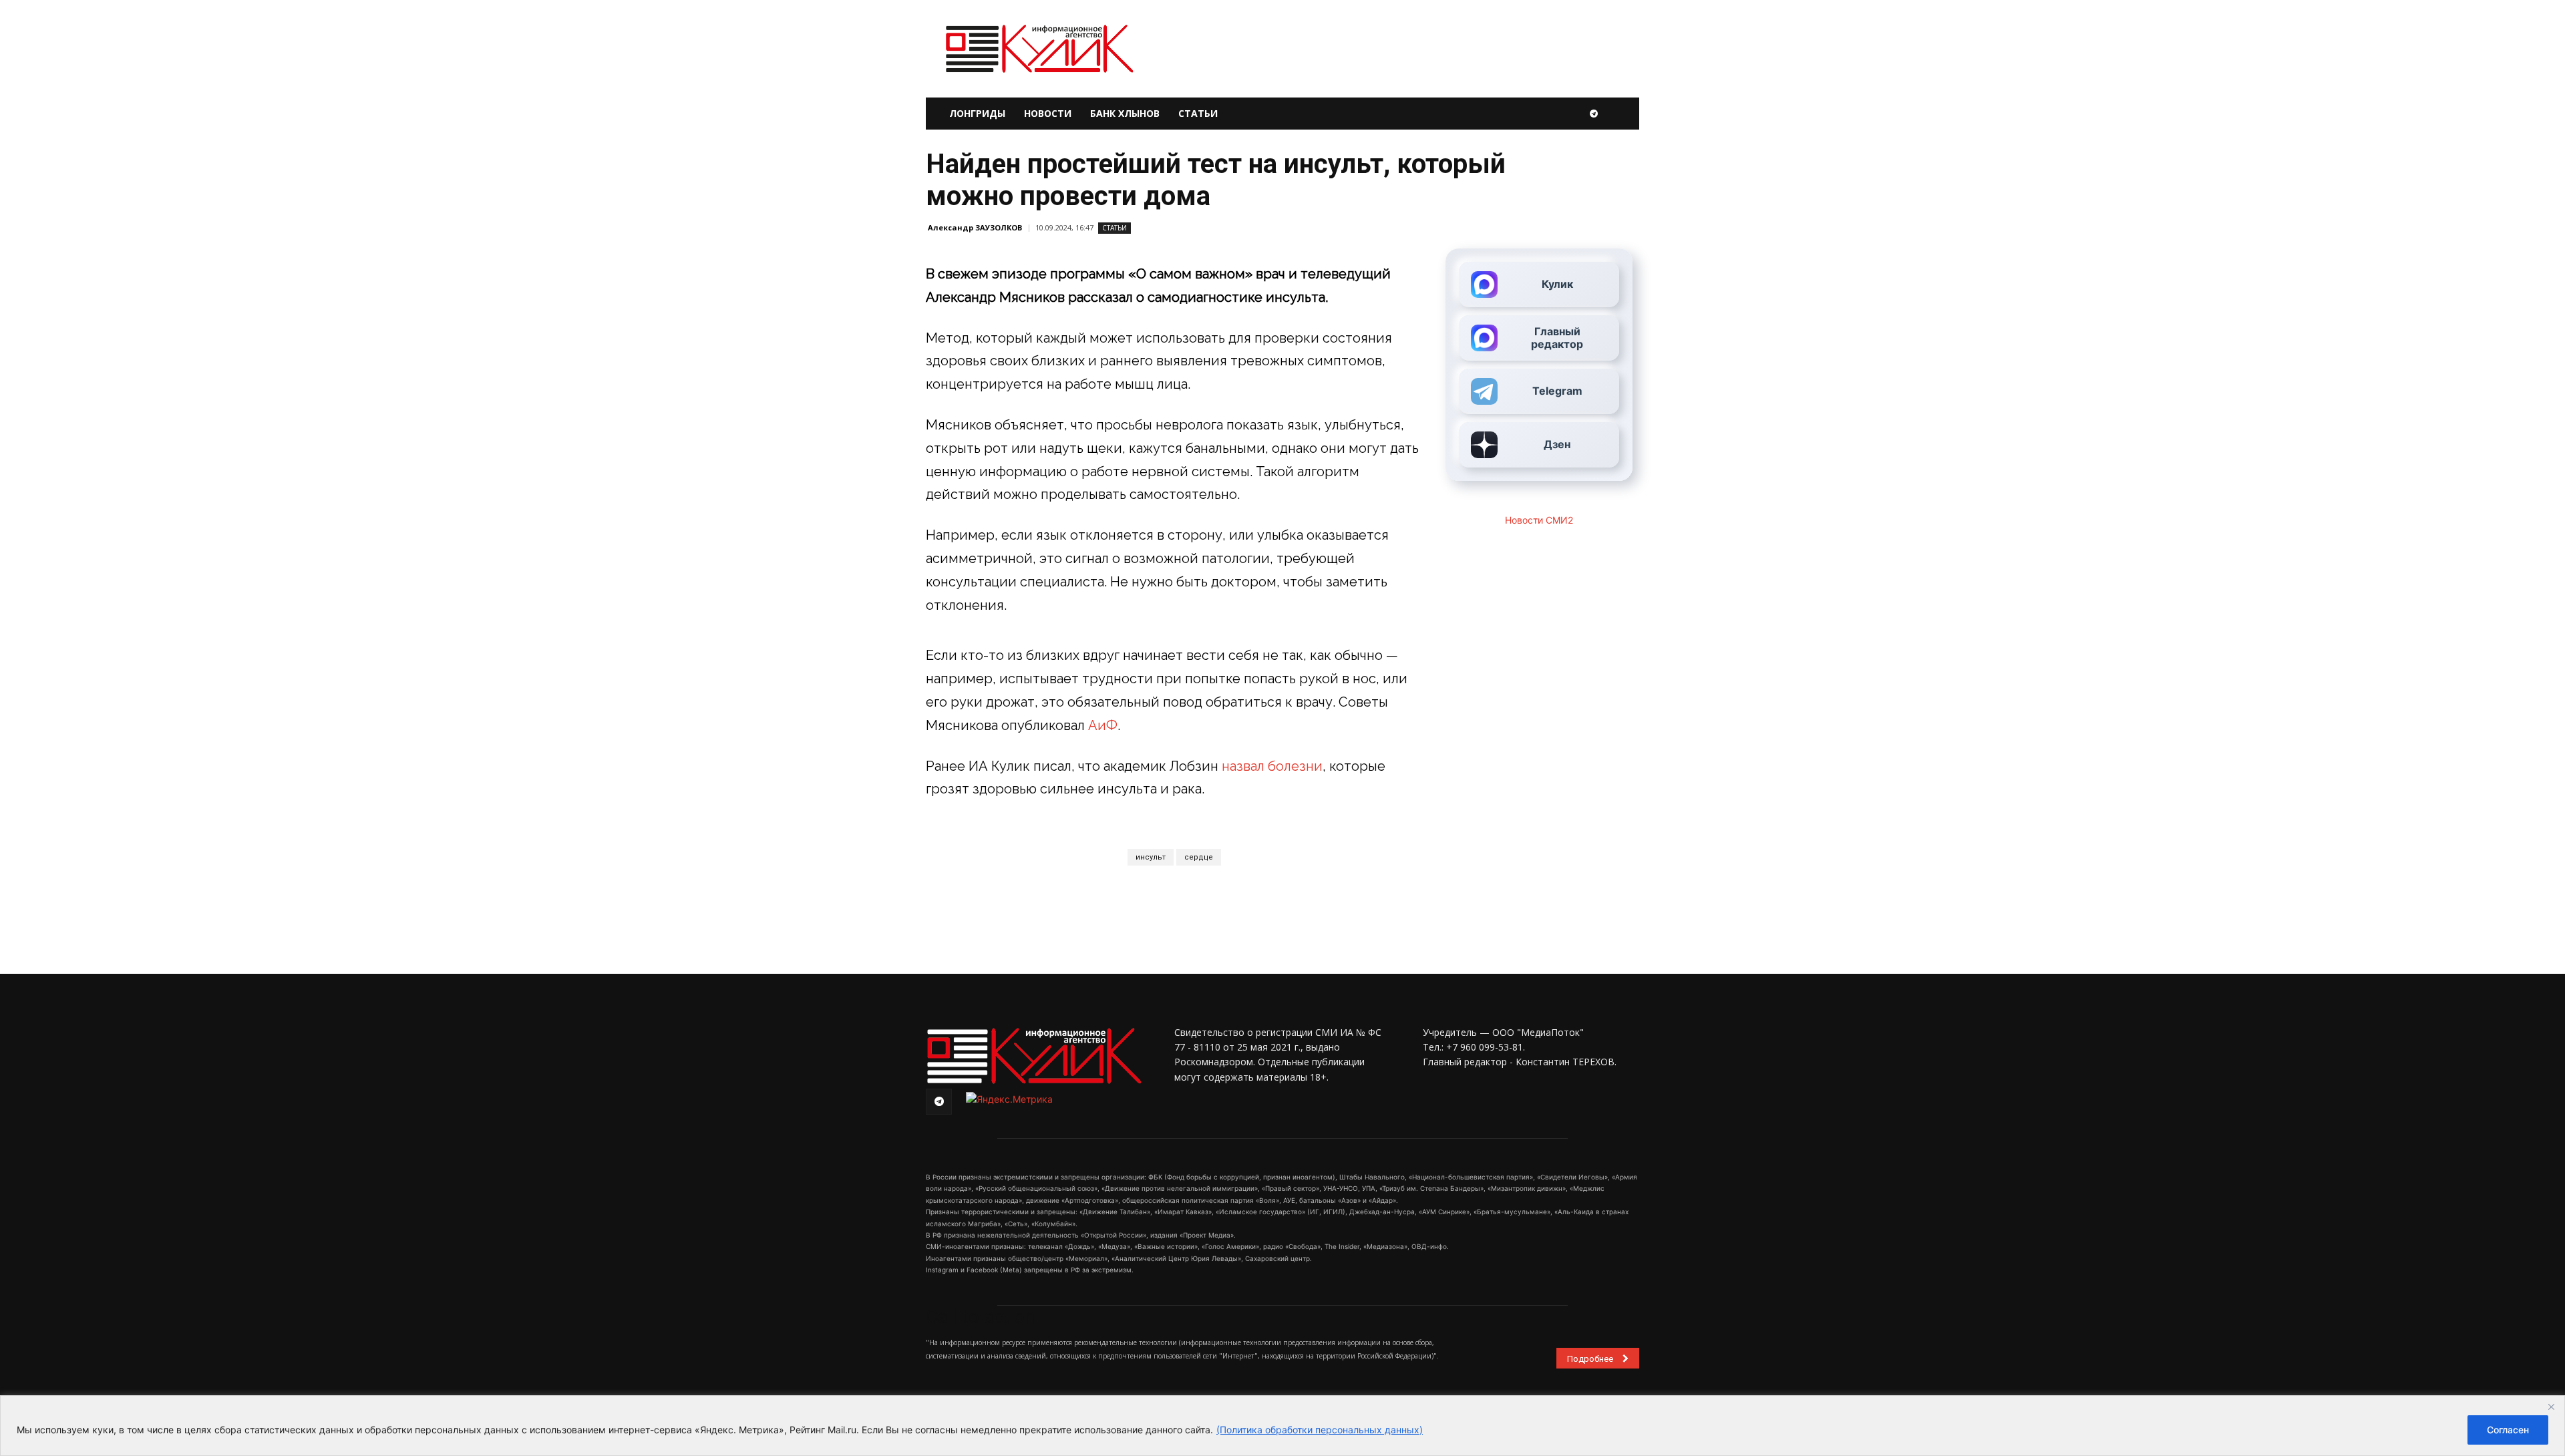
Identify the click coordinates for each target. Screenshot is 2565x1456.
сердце (1199, 857)
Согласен (2508, 1430)
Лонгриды (977, 113)
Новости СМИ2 (1539, 520)
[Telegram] (1594, 114)
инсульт (1151, 857)
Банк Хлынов (1125, 113)
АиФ (1103, 725)
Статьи (1198, 113)
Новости (1048, 113)
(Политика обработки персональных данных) (1320, 1430)
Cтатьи (1115, 228)
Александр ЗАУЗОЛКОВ (975, 227)
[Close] (2551, 1407)
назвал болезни (1272, 766)
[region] (1282, 1426)
